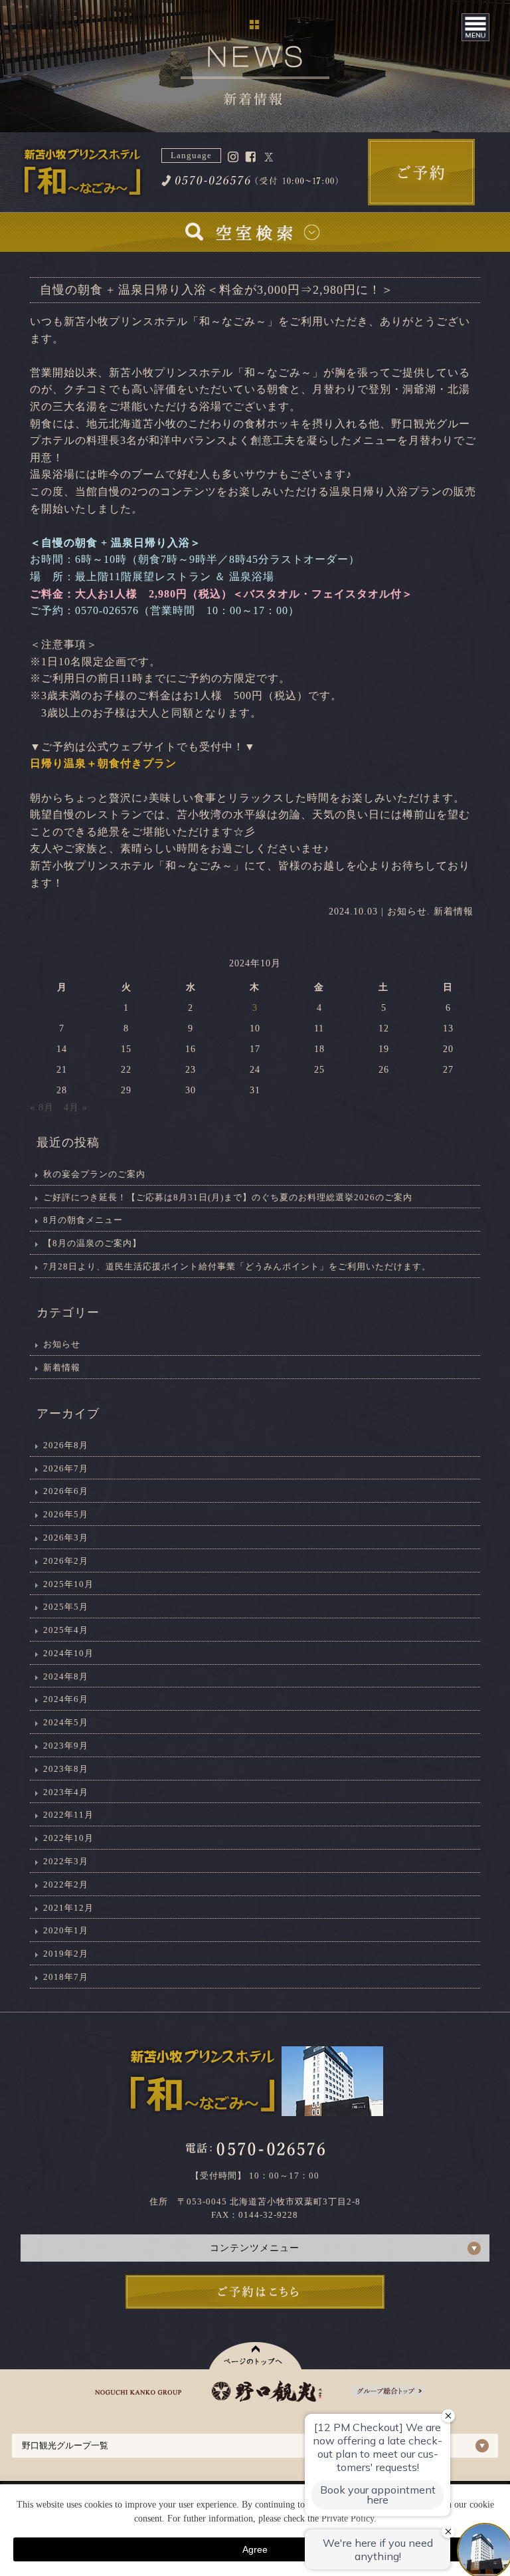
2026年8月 (66, 1445)
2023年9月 (66, 1746)
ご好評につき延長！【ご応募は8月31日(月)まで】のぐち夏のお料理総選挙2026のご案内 (228, 1197)
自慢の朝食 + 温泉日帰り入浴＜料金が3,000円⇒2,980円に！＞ (217, 290)
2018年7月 (66, 1977)
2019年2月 (66, 1954)
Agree (255, 2549)
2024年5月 (66, 1722)
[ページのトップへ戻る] (255, 2356)
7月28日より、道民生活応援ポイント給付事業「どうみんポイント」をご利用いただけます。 (237, 1266)
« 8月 (42, 1108)
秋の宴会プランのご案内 (94, 1174)
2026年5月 (66, 1514)
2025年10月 (68, 1584)
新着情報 (454, 912)
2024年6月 (66, 1699)
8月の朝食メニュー (83, 1220)
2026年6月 (66, 1491)
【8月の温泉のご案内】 (92, 1243)
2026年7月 (66, 1468)
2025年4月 (66, 1630)
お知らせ (407, 912)
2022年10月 (68, 1838)
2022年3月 (66, 1861)
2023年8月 (66, 1769)
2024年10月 (68, 1653)
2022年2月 (66, 1884)
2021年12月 (68, 1908)
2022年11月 (68, 1815)
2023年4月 (66, 1792)
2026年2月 (66, 1561)
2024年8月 (66, 1676)
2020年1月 (66, 1930)
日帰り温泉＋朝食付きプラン (103, 763)
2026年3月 (66, 1538)
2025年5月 (66, 1607)
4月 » (76, 1108)
